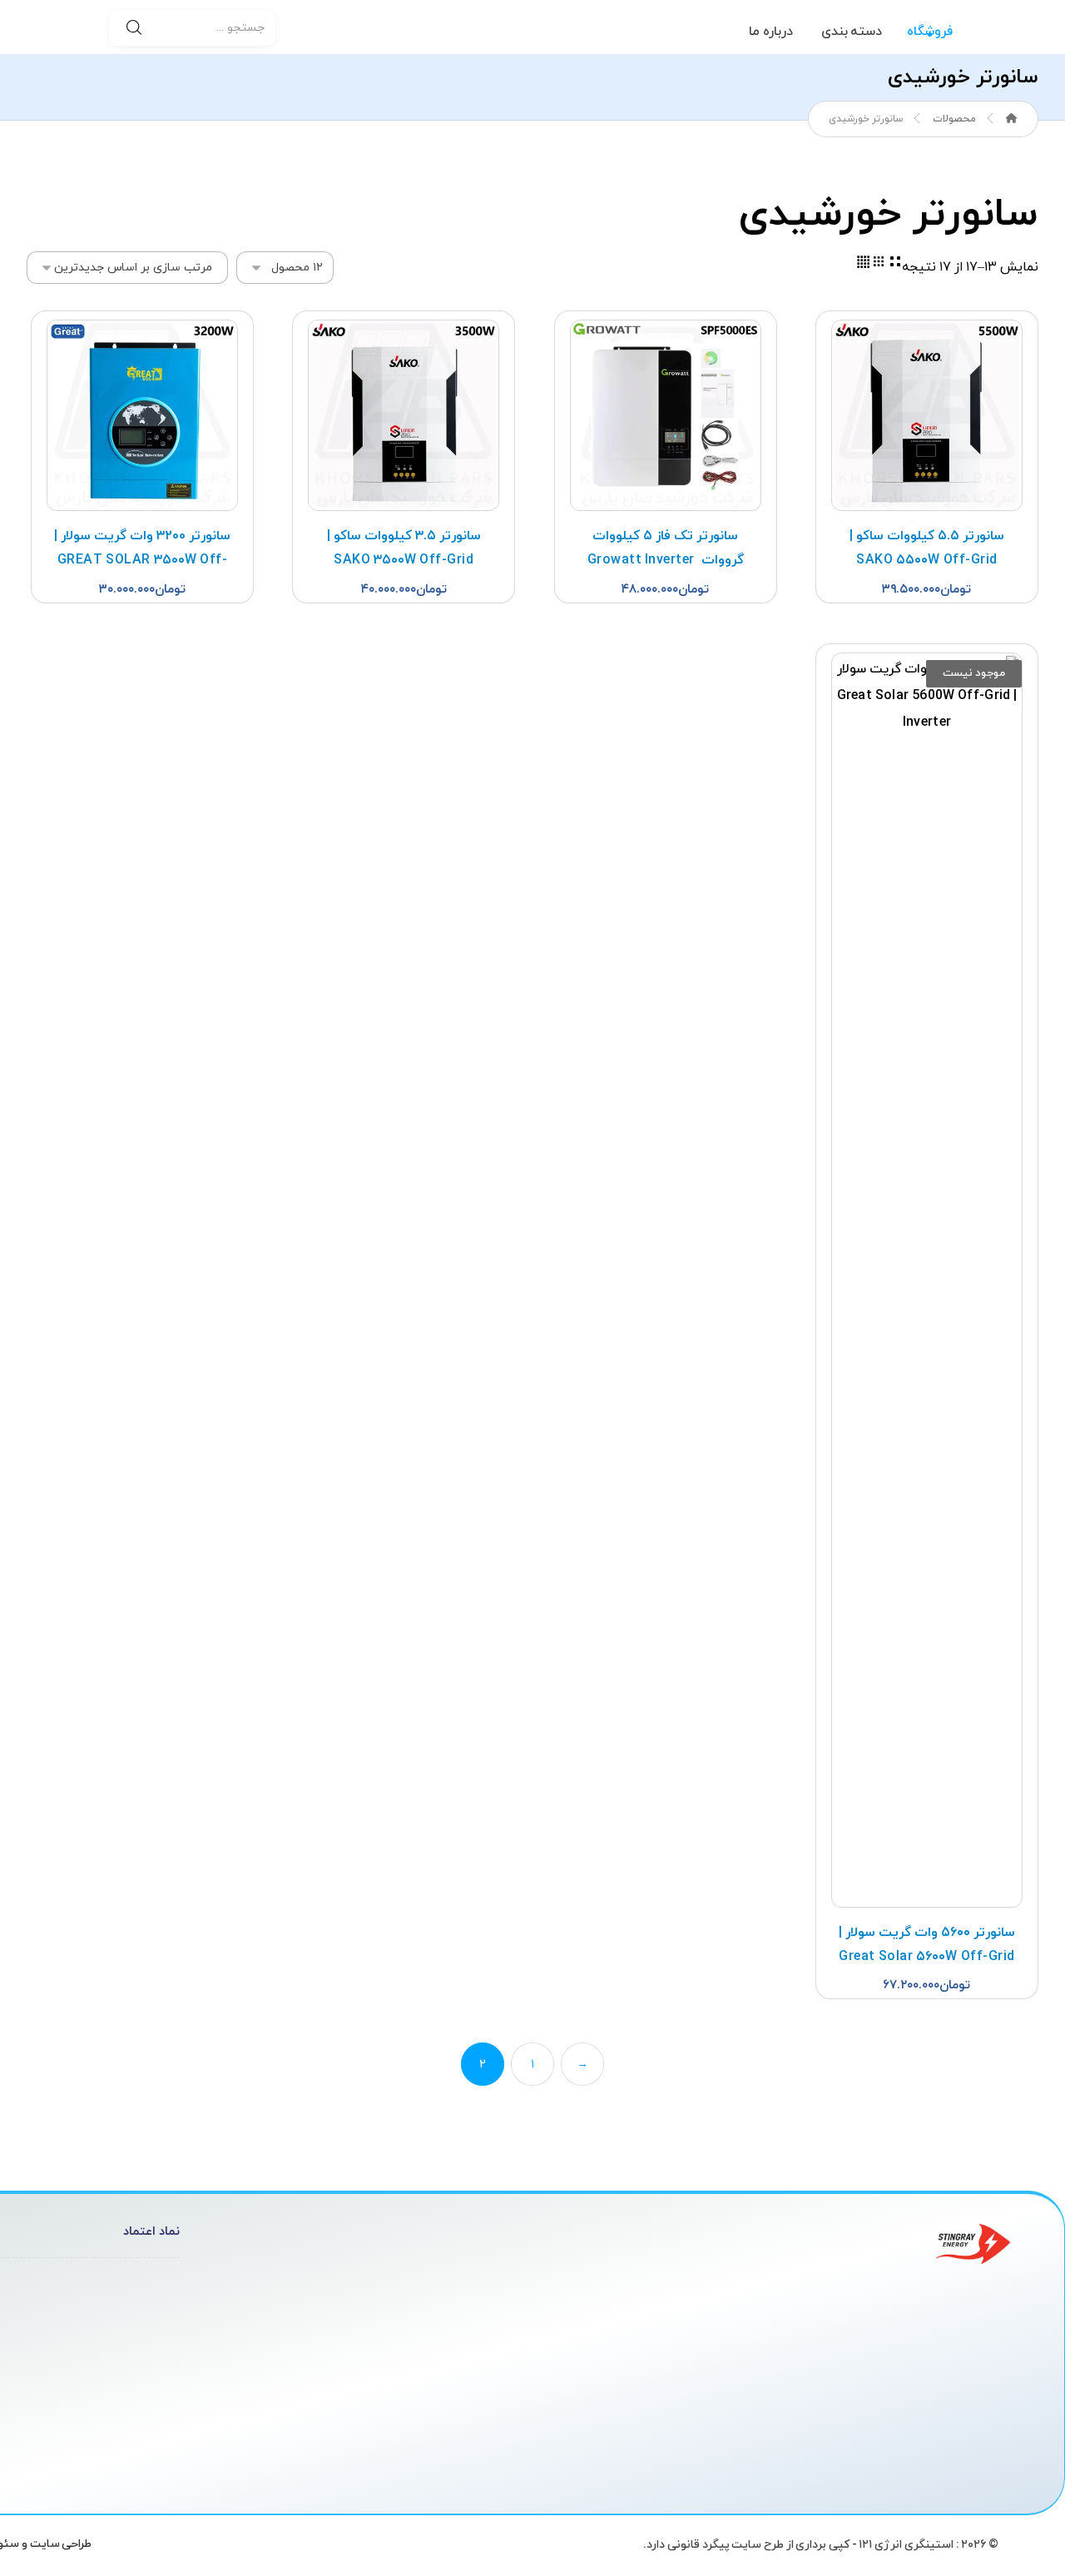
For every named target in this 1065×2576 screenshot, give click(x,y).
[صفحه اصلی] (1012, 119)
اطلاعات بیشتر (928, 668)
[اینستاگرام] (960, 2455)
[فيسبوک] (927, 2455)
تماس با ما (408, 2368)
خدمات (416, 2315)
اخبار (424, 2341)
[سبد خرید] (65, 27)
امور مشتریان (399, 2288)
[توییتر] (993, 2455)
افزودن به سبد (928, 335)
